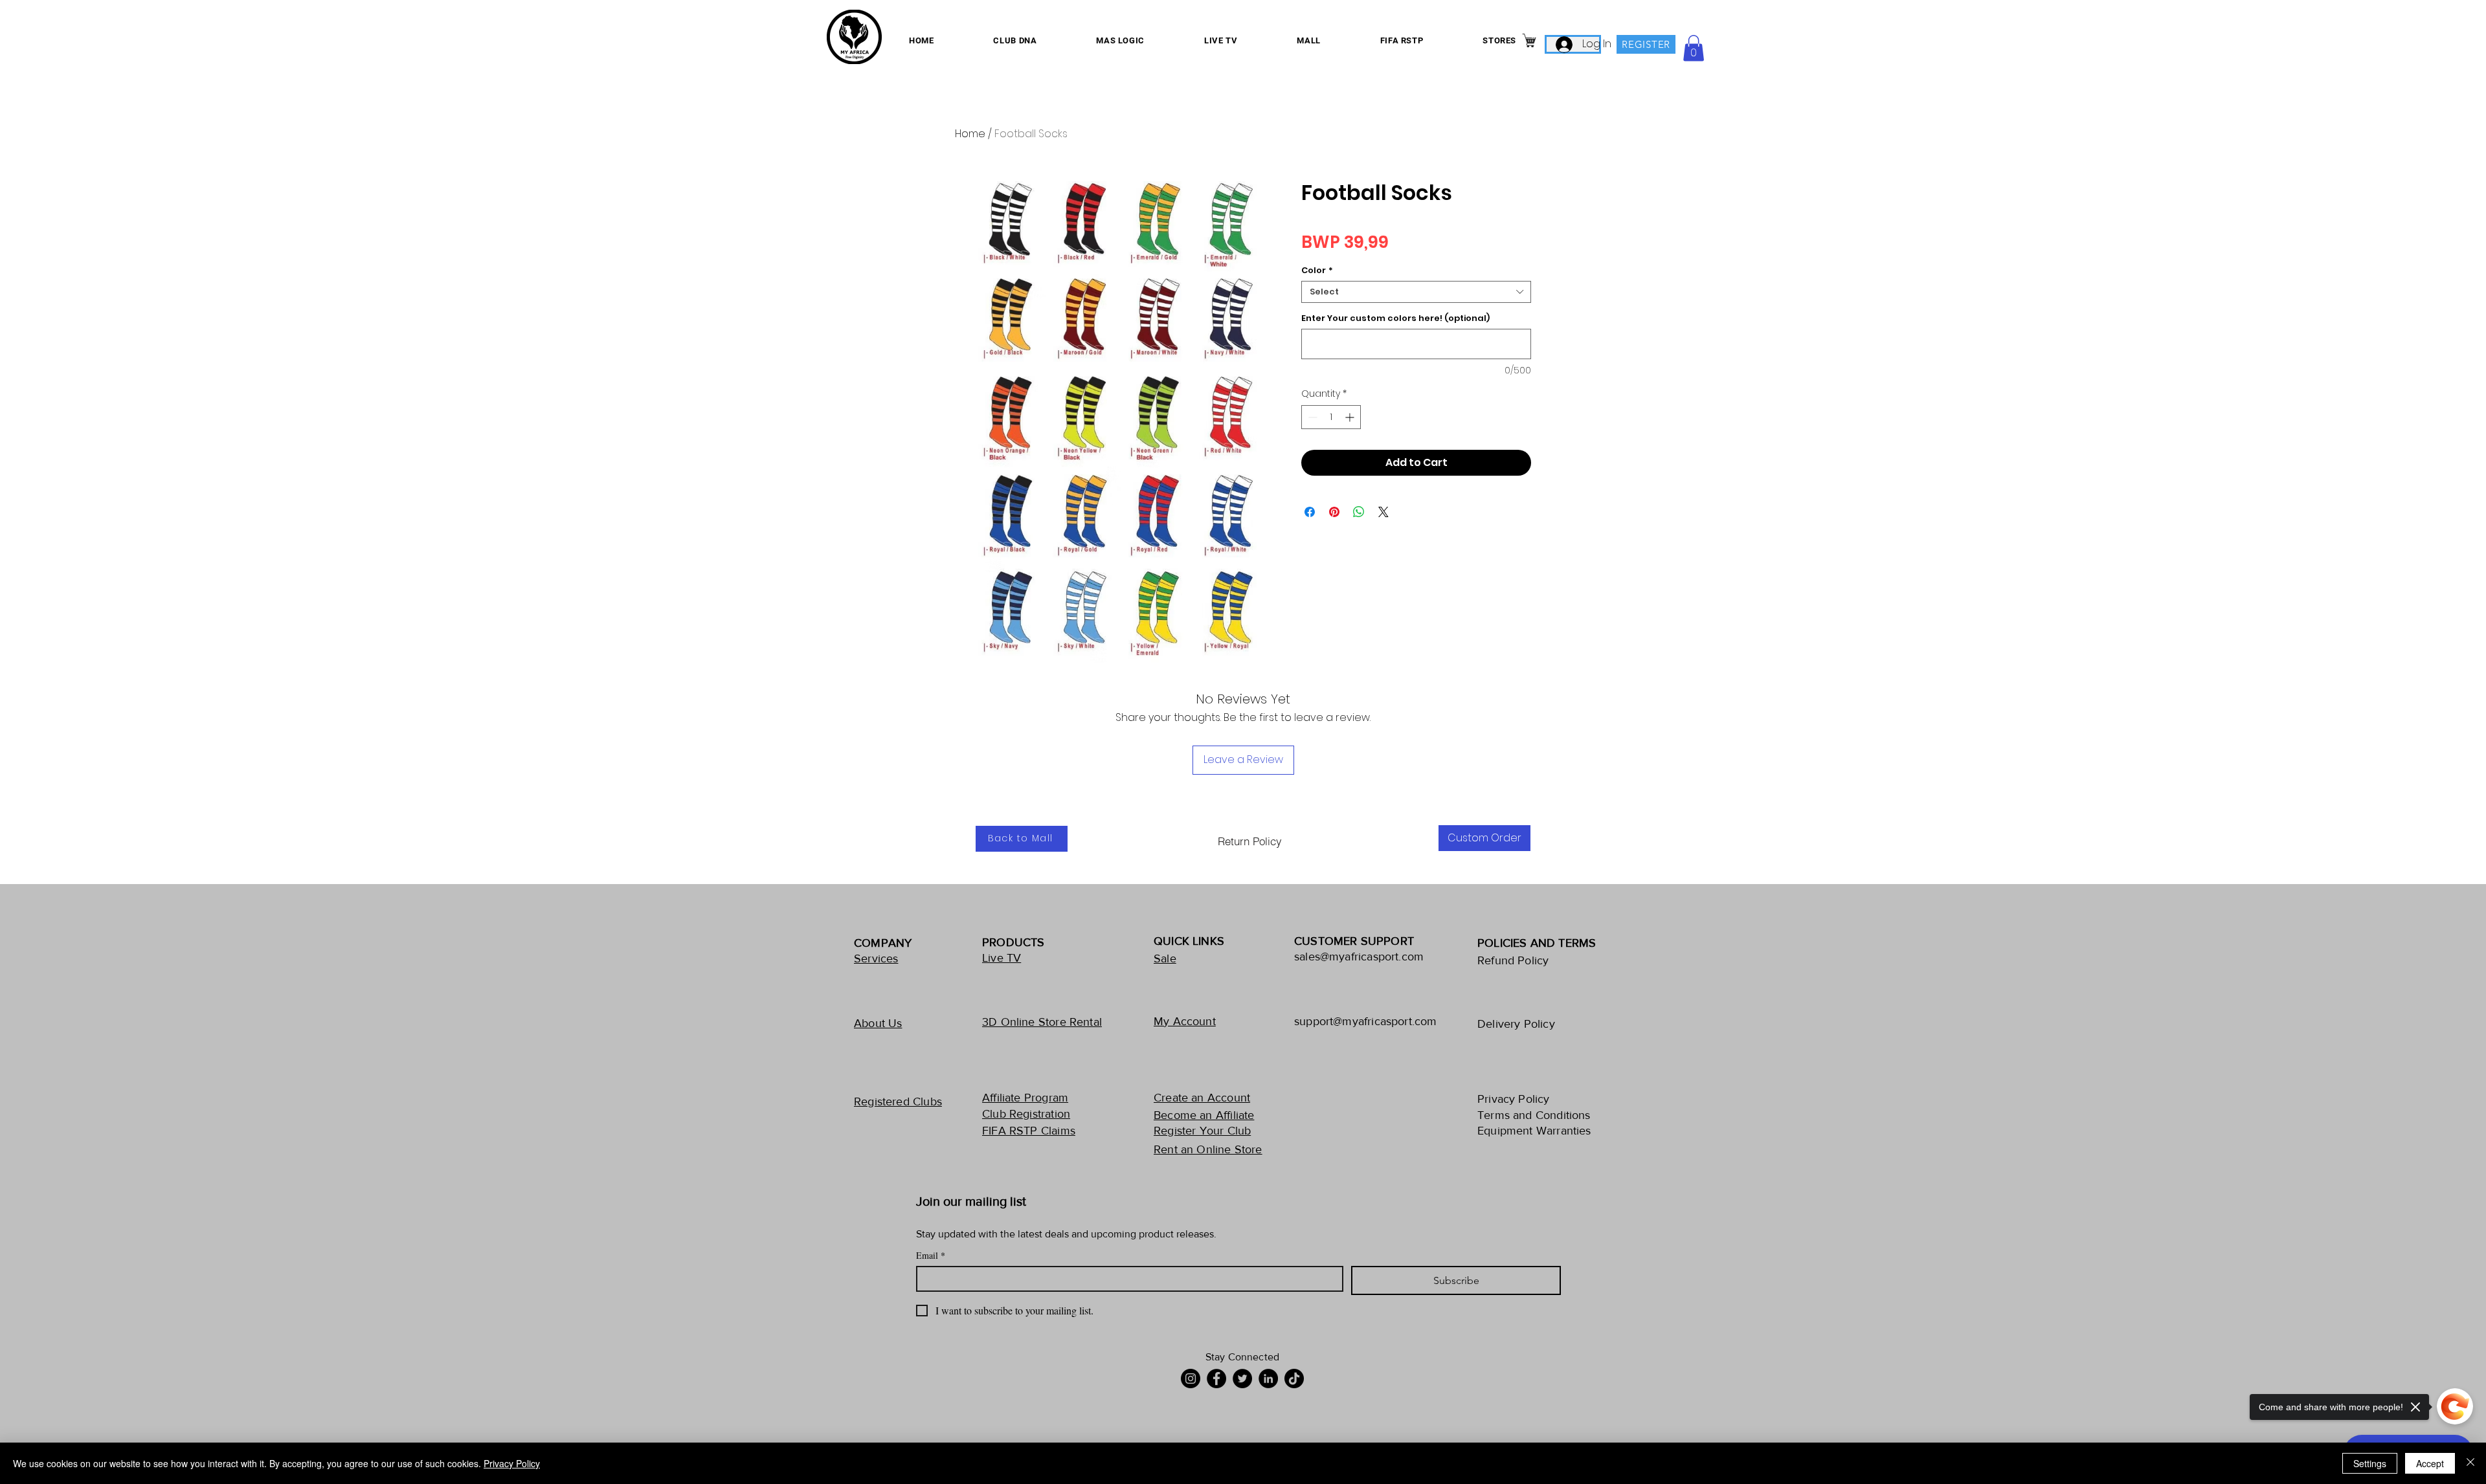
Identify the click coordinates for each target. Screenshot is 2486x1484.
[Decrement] (1311, 417)
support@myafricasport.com (1366, 1021)
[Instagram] (1191, 1379)
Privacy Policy (512, 1463)
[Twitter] (1242, 1379)
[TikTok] (1294, 1379)
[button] (1694, 48)
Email (931, 1255)
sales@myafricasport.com (1359, 957)
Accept (2430, 1463)
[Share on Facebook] (1310, 512)
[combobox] (1416, 292)
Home (970, 134)
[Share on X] (1383, 512)
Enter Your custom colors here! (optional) (1395, 318)
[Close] (2470, 1463)
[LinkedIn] (1268, 1379)
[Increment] (1351, 417)
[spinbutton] (1331, 417)
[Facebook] (1216, 1379)
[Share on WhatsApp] (1359, 512)
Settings (2370, 1463)
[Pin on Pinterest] (1334, 512)
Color (1317, 271)
